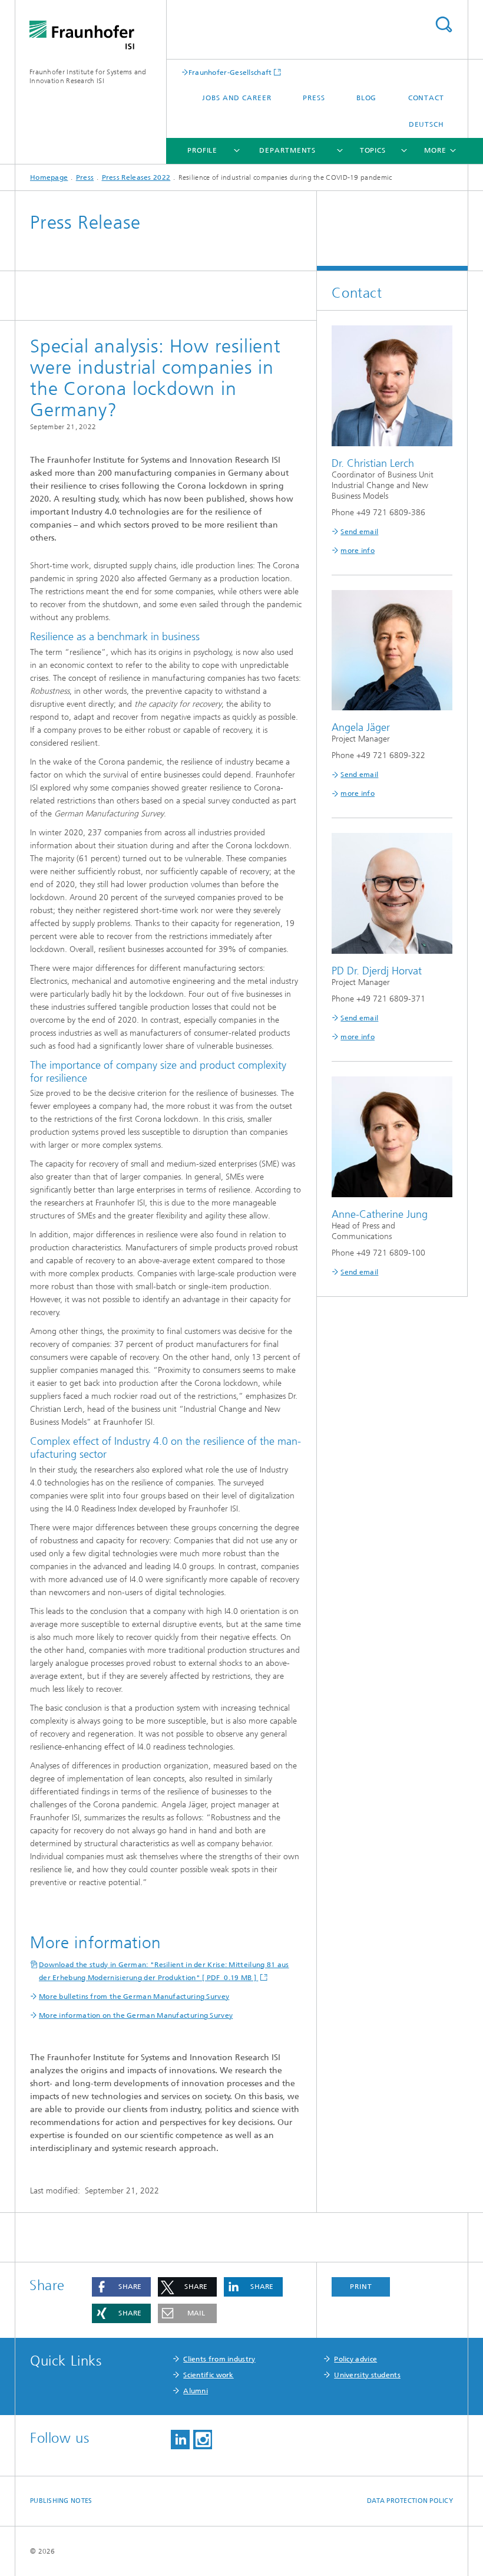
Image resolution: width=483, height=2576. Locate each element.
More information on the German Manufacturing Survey (136, 2015)
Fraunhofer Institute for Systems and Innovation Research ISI (88, 76)
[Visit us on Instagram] (203, 2440)
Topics (373, 150)
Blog (367, 98)
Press (314, 98)
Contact (426, 98)
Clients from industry (219, 2359)
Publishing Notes (61, 2501)
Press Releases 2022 (136, 177)
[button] (121, 2287)
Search (444, 24)
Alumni (196, 2391)
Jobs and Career (237, 98)
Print (361, 2287)
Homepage (49, 177)
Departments (287, 150)
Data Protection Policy (410, 2501)
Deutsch (426, 124)
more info (358, 551)
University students (367, 2375)
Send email (359, 532)
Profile (202, 150)
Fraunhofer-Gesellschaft (230, 72)
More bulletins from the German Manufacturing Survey (134, 1997)
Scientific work (209, 2375)
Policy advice (355, 2359)
